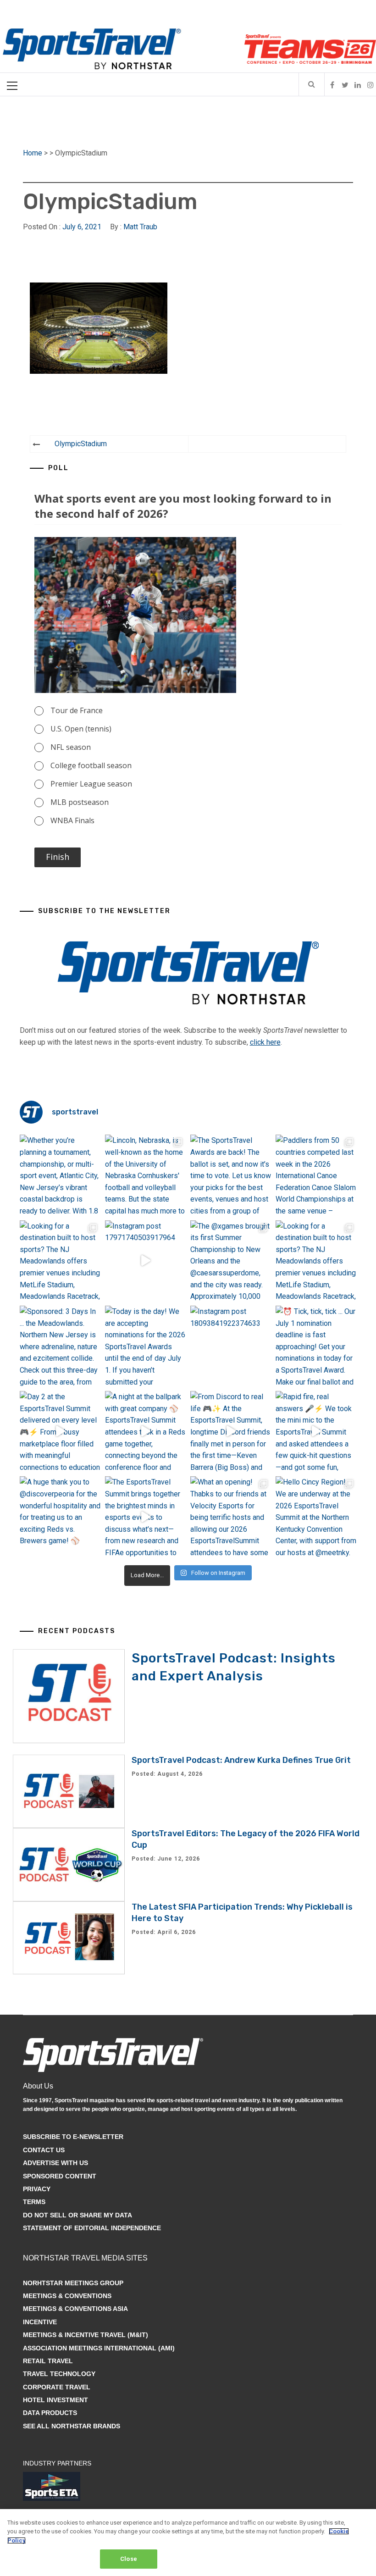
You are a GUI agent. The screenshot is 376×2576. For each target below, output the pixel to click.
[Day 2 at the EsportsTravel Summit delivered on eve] (60, 1431)
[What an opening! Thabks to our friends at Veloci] (231, 1517)
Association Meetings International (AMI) (99, 2348)
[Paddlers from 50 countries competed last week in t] (316, 1175)
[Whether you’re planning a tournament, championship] (60, 1175)
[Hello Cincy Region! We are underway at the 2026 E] (316, 1517)
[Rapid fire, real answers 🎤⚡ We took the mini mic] (316, 1431)
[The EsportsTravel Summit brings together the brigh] (145, 1517)
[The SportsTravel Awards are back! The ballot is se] (231, 1175)
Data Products (50, 2413)
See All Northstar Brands (72, 2426)
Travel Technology (59, 2374)
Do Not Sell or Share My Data (77, 2215)
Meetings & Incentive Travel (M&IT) (86, 2335)
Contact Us (44, 2150)
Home (33, 153)
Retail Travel (48, 2361)
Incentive (40, 2322)
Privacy (37, 2189)
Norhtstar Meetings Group (73, 2283)
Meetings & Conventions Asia (75, 2309)
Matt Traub (140, 227)
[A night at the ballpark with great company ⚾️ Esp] (145, 1431)
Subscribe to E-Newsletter (73, 2137)
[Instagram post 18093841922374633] (231, 1346)
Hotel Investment (55, 2400)
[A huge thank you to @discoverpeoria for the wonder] (60, 1517)
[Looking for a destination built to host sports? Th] (60, 1261)
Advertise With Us (55, 2163)
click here (265, 1042)
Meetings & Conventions (67, 2296)
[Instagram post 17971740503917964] (145, 1261)
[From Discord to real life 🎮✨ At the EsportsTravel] (231, 1431)
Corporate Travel (57, 2387)
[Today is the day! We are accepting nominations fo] (145, 1346)
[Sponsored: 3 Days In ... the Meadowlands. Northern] (60, 1346)
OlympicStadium (81, 444)
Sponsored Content (60, 2176)
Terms (34, 2202)
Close (129, 2559)
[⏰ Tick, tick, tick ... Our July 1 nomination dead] (316, 1346)
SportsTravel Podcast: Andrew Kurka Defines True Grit (241, 1760)
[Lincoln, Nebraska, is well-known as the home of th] (145, 1175)
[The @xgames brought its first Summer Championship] (231, 1261)
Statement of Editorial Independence (92, 2228)
